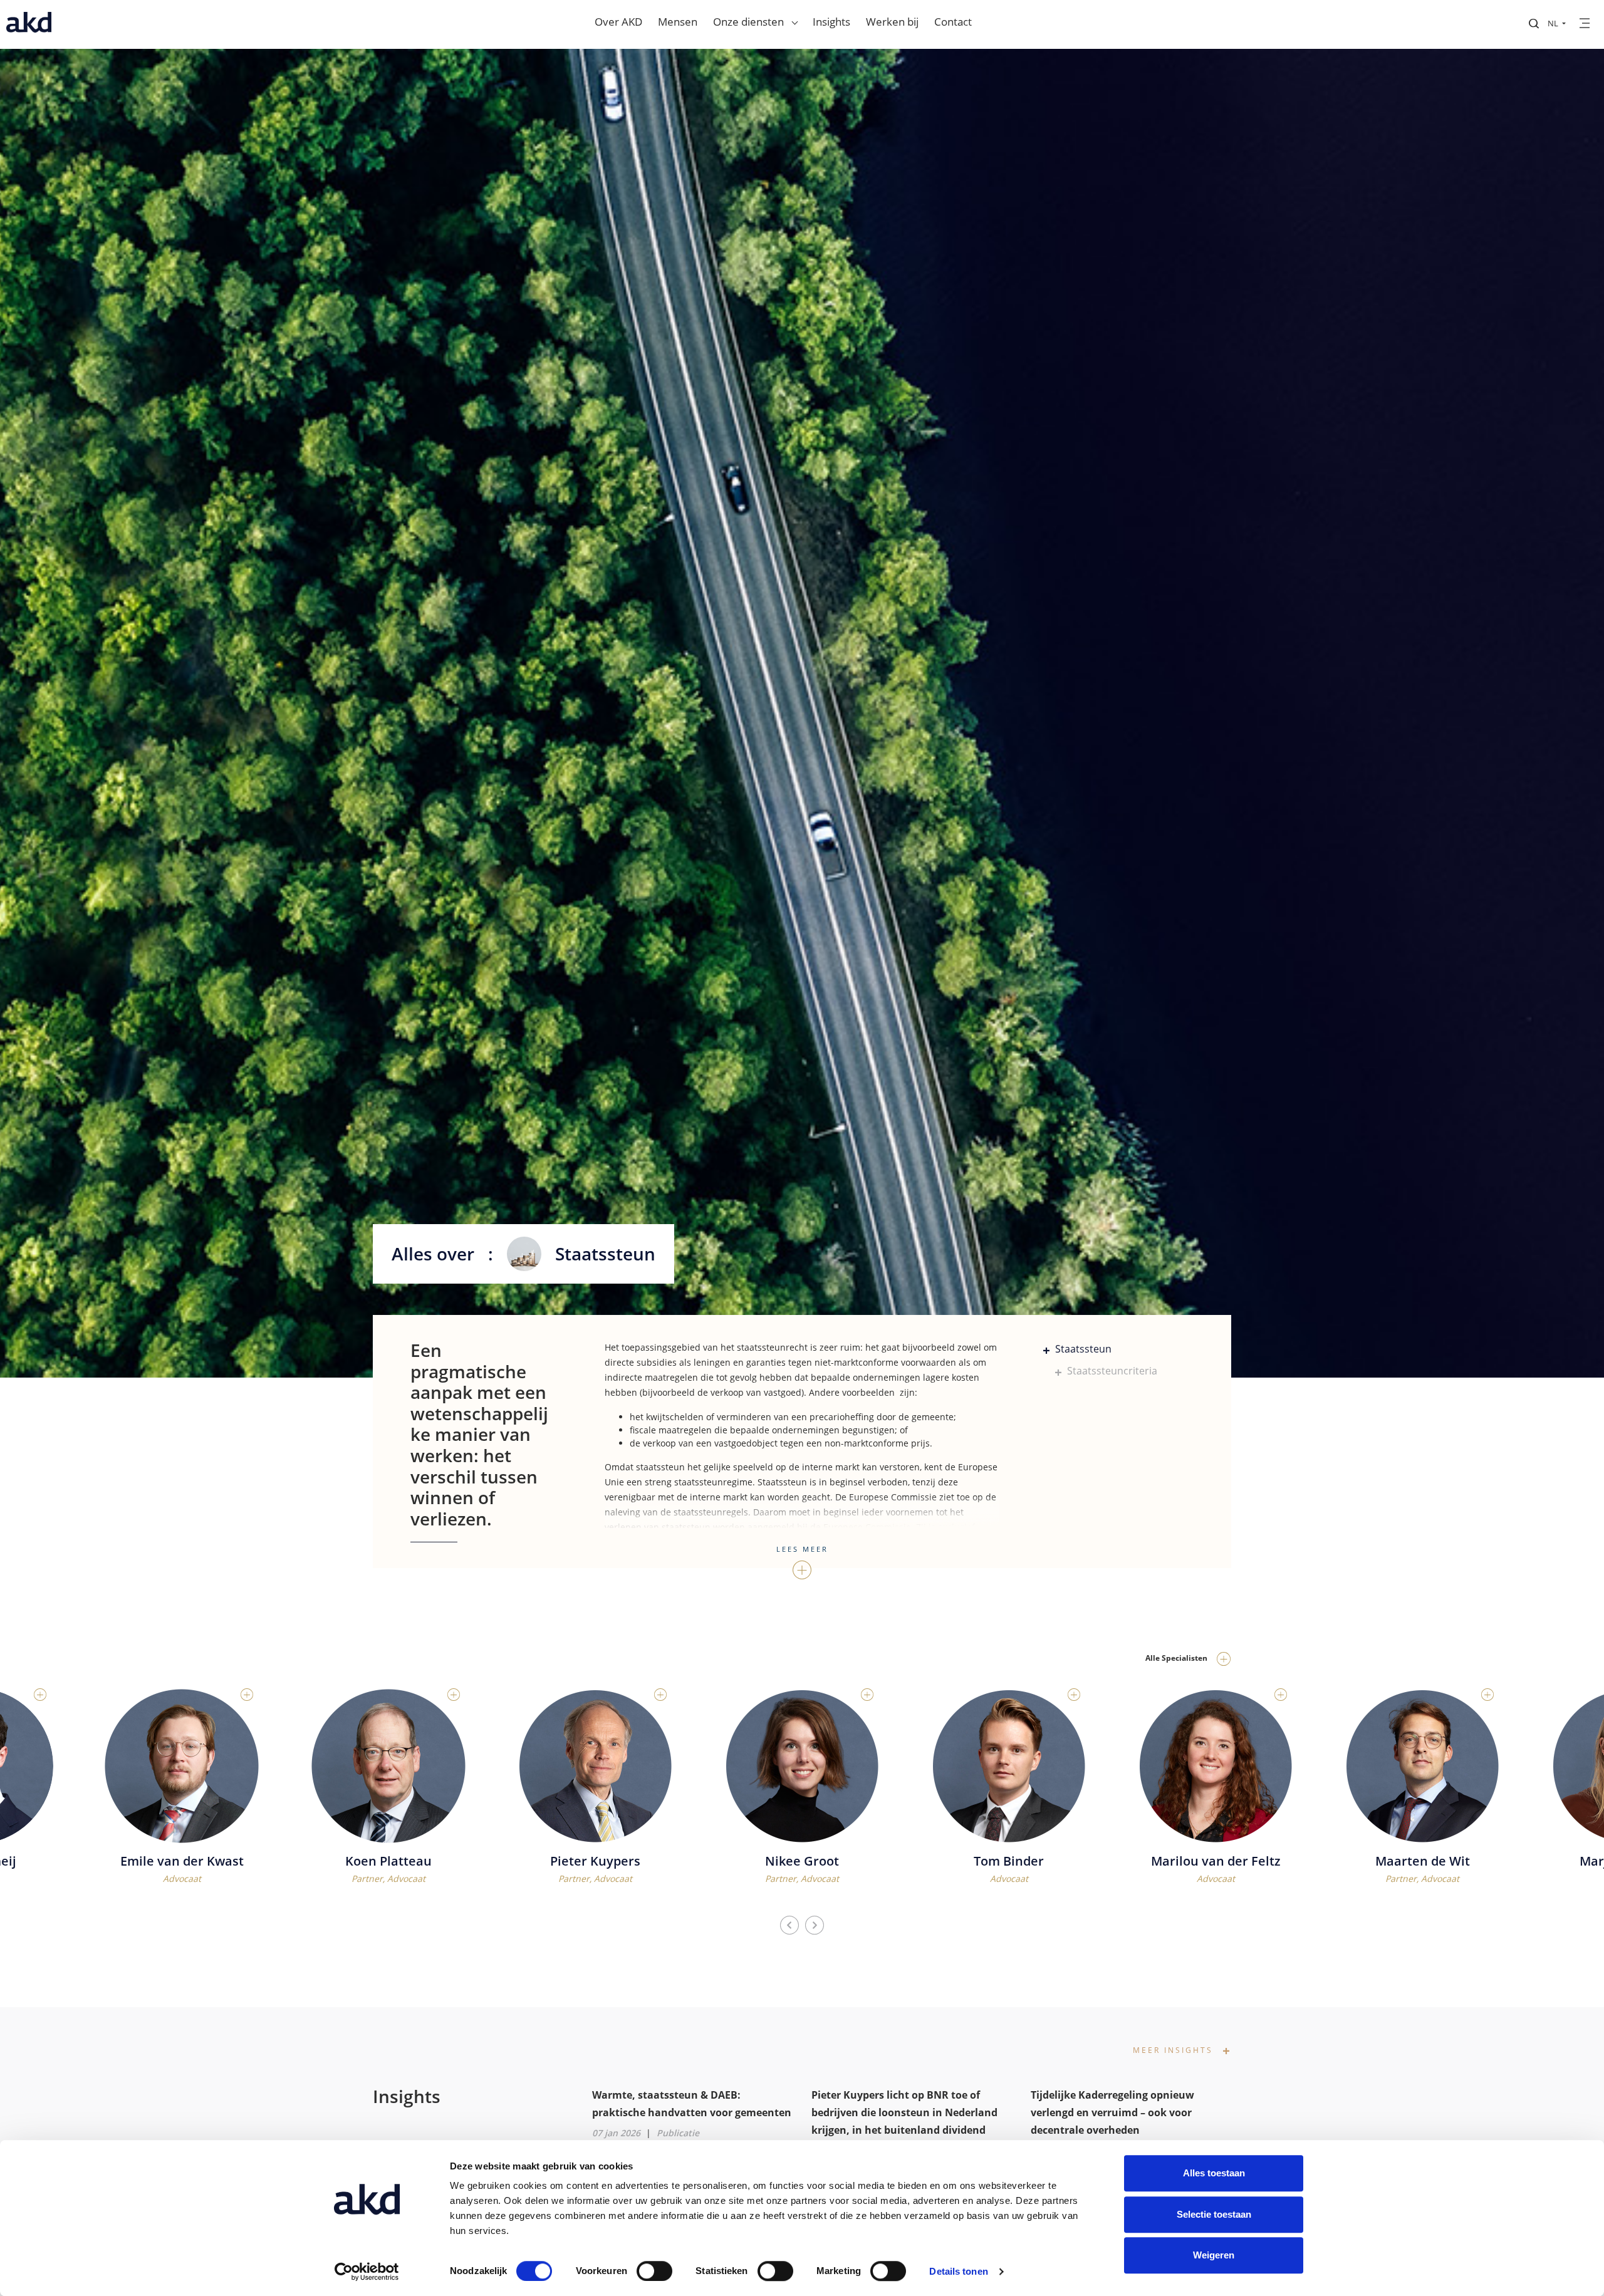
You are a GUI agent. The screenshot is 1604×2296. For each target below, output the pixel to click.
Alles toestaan (1214, 2173)
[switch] (654, 2271)
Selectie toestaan (1214, 2214)
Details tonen (958, 2271)
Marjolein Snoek (1422, 1861)
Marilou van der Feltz (1009, 1861)
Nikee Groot (595, 1861)
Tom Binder (802, 1861)
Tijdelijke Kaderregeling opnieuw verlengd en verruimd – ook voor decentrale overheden (1112, 2112)
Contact (953, 22)
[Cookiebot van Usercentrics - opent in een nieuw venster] (367, 2272)
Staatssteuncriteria (1111, 1371)
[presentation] (789, 1926)
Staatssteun (1082, 1349)
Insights (831, 22)
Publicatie (678, 2133)
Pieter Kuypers (388, 1861)
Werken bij (892, 22)
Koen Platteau (182, 1861)
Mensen (678, 22)
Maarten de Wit (1216, 1861)
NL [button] (1554, 23)
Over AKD (618, 22)
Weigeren (1214, 2255)
